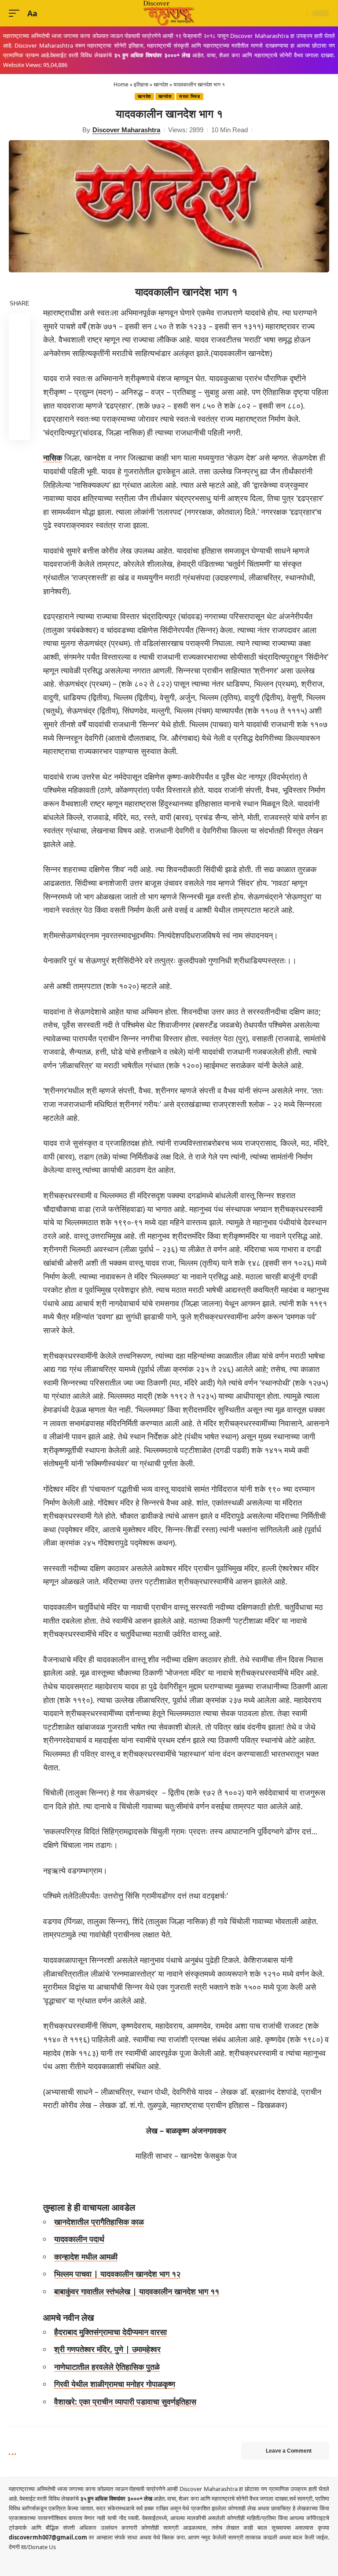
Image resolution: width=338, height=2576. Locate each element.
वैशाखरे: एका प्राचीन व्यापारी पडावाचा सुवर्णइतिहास (125, 2401)
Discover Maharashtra (126, 130)
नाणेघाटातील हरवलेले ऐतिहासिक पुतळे (107, 2367)
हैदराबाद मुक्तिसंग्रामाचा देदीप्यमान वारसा (110, 2332)
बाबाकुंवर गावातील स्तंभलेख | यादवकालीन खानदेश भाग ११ (137, 2291)
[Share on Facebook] (19, 323)
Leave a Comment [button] (289, 2451)
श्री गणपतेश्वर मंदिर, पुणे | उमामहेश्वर (107, 2349)
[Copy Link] (19, 408)
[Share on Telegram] (19, 387)
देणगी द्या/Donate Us (32, 2547)
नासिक (53, 457)
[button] (16, 13)
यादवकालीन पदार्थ (79, 2239)
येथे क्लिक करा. (171, 2537)
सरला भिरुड (190, 96)
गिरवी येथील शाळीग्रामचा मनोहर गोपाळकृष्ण (115, 2384)
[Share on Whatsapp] (19, 366)
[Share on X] (19, 345)
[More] (19, 429)
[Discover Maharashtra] (169, 13)
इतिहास (141, 84)
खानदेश (161, 84)
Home (121, 84)
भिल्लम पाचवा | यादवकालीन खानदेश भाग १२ (117, 2274)
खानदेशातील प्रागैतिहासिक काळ (99, 2222)
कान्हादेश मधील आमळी (86, 2256)
